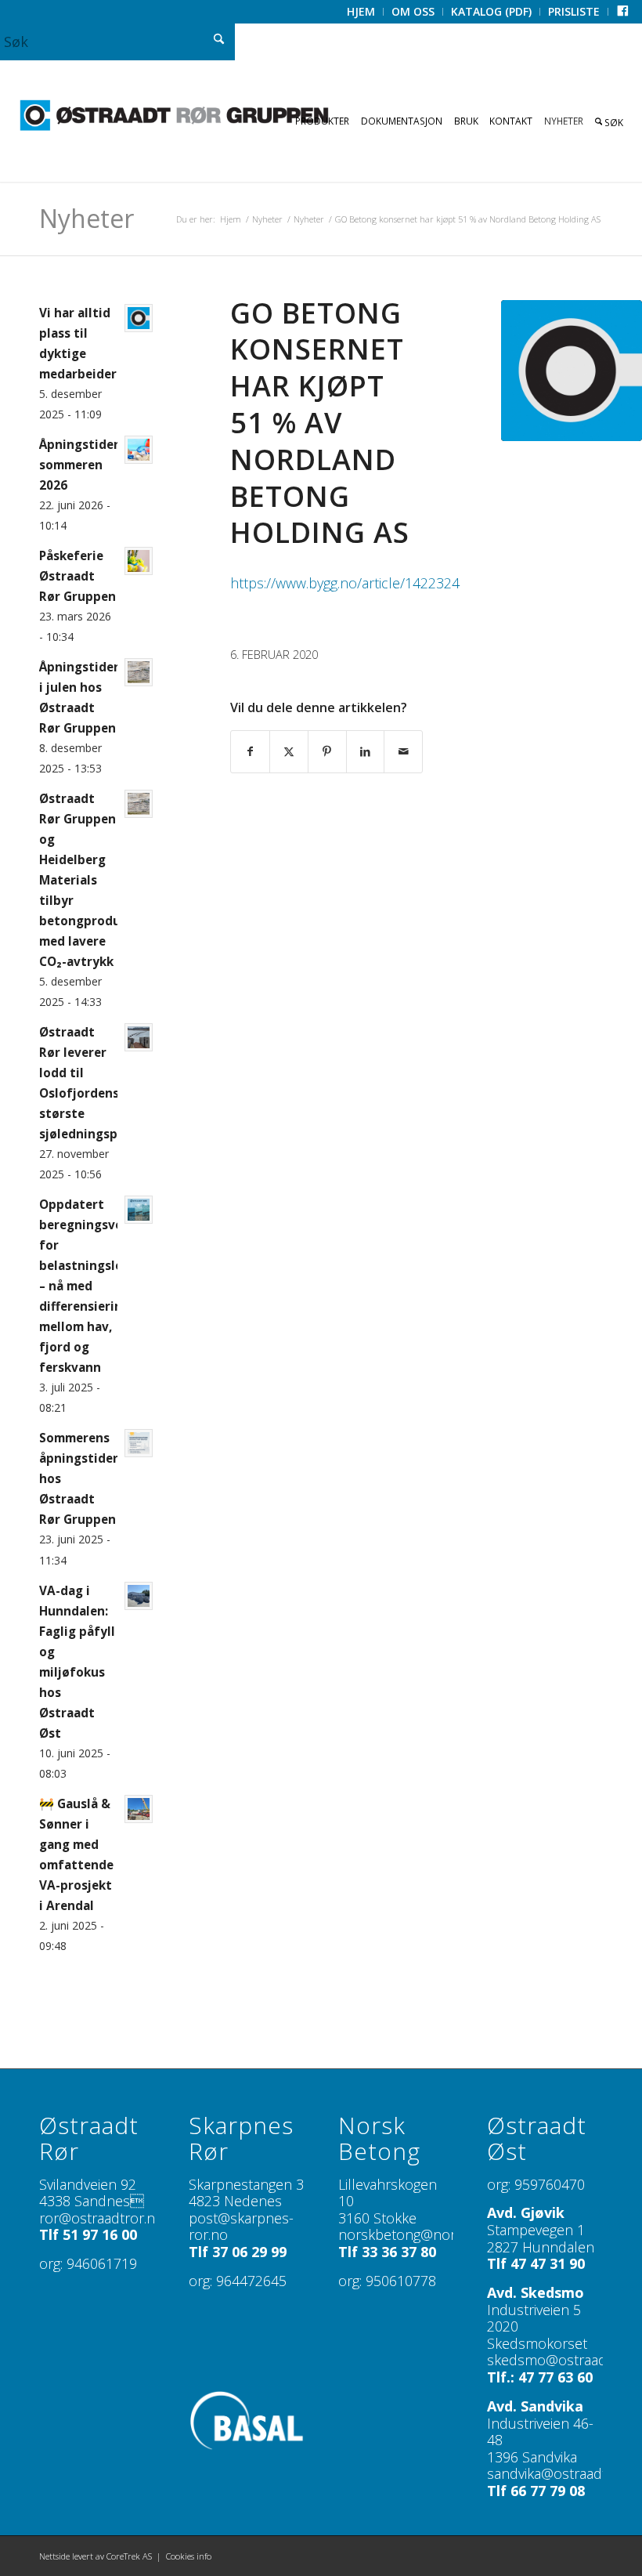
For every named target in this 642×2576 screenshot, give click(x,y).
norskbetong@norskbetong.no (436, 2234)
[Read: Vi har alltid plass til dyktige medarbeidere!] (139, 318)
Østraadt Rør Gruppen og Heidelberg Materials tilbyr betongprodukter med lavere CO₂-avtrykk (93, 880)
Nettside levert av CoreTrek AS (96, 2556)
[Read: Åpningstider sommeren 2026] (139, 450)
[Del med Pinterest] (327, 752)
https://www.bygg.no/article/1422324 (345, 583)
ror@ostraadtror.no (101, 2218)
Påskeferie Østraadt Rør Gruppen (78, 576)
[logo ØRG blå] (572, 371)
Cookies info (189, 2556)
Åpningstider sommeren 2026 (79, 465)
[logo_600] (174, 116)
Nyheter (87, 218)
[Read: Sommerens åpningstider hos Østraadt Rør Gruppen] (139, 1443)
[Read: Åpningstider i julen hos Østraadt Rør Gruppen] (139, 672)
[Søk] (610, 121)
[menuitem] (361, 12)
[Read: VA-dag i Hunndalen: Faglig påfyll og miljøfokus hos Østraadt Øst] (139, 1596)
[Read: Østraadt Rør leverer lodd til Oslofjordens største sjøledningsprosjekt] (139, 1037)
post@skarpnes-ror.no (241, 2227)
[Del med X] (289, 752)
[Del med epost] (403, 752)
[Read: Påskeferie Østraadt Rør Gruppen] (139, 561)
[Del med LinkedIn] (366, 752)
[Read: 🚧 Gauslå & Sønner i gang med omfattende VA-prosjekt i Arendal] (139, 1809)
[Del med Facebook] (250, 752)
